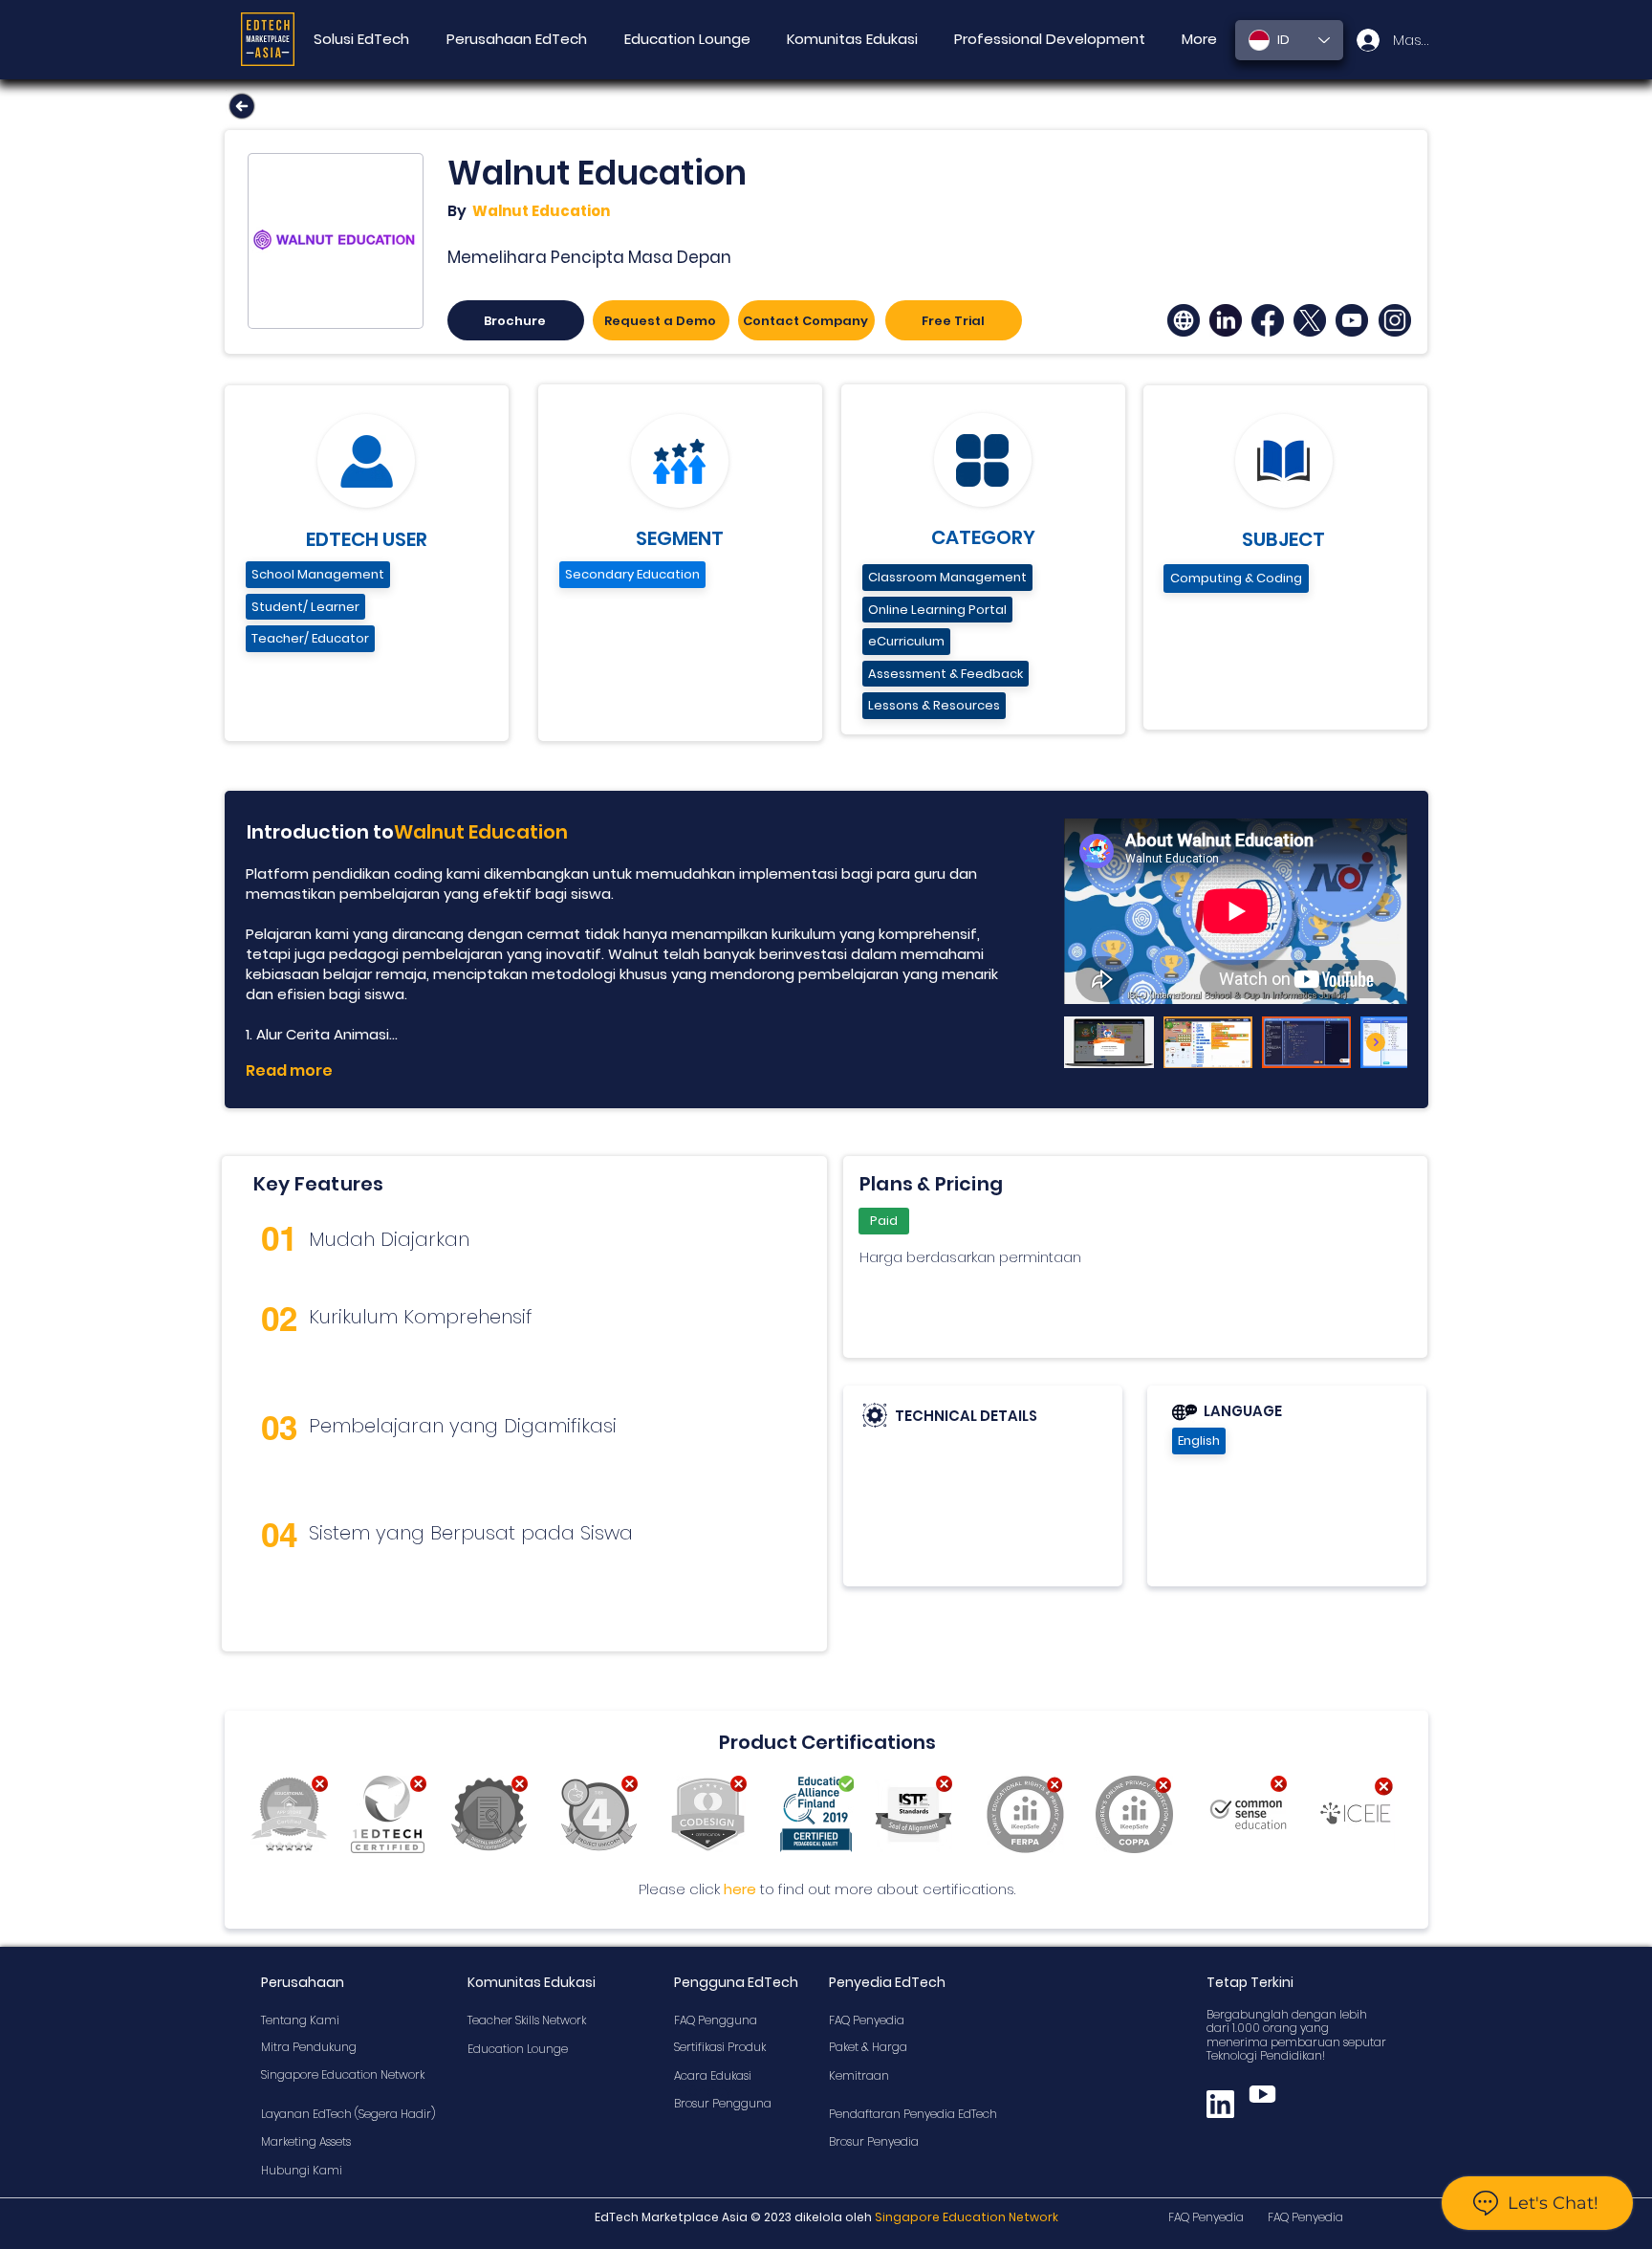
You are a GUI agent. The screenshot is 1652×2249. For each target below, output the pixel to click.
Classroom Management (947, 577)
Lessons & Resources (934, 705)
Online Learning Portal (937, 610)
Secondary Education (632, 574)
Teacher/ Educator (310, 638)
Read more (289, 1070)
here (740, 1889)
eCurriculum (906, 641)
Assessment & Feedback (946, 674)
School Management (318, 574)
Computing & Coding (1236, 578)
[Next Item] (1376, 1042)
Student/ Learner (305, 607)
